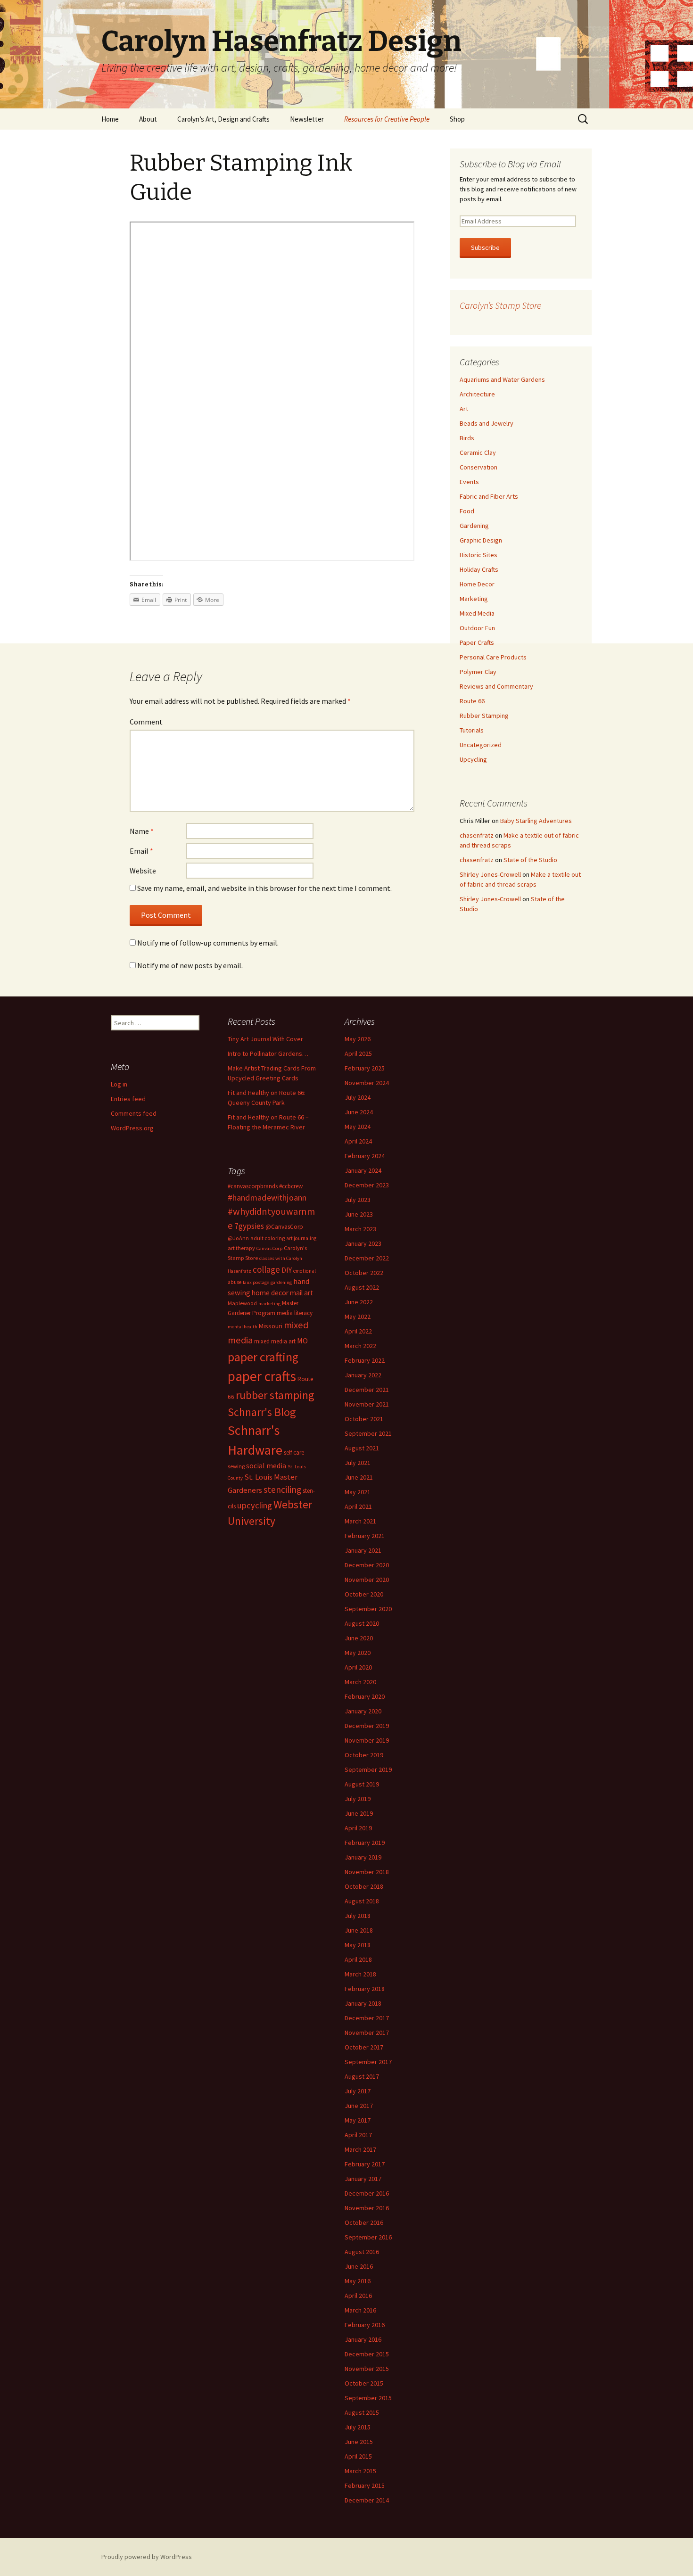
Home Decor (477, 584)
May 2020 (358, 1653)
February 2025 (365, 1068)
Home (110, 119)
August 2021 (362, 1448)
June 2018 (359, 1930)
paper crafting (263, 1357)
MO (302, 1341)
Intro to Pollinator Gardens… (268, 1053)
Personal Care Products (493, 657)
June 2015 (359, 2442)
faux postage (256, 1282)
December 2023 (367, 1185)
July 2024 (358, 1097)
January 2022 (363, 1375)
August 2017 (362, 2076)
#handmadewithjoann (267, 1197)
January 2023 (363, 1243)
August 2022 (362, 1287)
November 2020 (367, 1580)
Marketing (474, 599)
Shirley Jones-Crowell (490, 874)
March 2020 (360, 1682)
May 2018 (358, 1945)
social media (266, 1465)
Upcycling (473, 759)
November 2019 (367, 1740)
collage (266, 1269)
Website (143, 871)
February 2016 (365, 2325)
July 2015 (358, 2427)
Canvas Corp (269, 1248)
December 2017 (367, 2018)
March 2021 (360, 1521)
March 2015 (360, 2471)
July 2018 (358, 1916)
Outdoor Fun (477, 628)
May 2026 (358, 1039)
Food (467, 511)
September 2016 (368, 2237)
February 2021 (365, 1536)
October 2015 (364, 2383)
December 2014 (367, 2500)
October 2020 (364, 1594)
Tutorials (472, 730)
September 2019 (368, 1769)
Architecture (477, 394)
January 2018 (363, 2003)
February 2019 (365, 1843)
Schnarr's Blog (262, 1412)
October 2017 (364, 2047)
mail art (301, 1293)
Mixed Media (477, 613)
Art (464, 409)
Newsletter (307, 119)
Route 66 (472, 701)
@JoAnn (238, 1238)
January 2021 (363, 1550)
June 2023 (359, 1214)
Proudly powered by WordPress (147, 2557)
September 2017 (368, 2062)
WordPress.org (132, 1128)
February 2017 (365, 2164)
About (148, 119)
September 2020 (368, 1609)
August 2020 (362, 1623)
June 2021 (359, 1477)
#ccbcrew (291, 1186)
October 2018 (364, 1886)
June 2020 (359, 1638)
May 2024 (358, 1127)
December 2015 (367, 2354)
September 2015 (368, 2398)
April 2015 (358, 2456)
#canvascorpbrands (253, 1186)
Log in (119, 1084)
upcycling (255, 1505)
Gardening (474, 526)
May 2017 (358, 2120)
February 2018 (365, 1989)
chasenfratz (477, 835)
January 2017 (363, 2179)
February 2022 (365, 1360)
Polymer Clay (478, 672)
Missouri (271, 1326)
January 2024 (363, 1170)
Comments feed (134, 1113)
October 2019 (364, 1755)
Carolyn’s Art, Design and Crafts (223, 119)
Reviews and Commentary (496, 686)
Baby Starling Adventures (536, 821)
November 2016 (367, 2208)
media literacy (295, 1313)
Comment (146, 722)
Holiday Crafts (479, 569)
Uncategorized (481, 745)
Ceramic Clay (478, 453)
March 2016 (360, 2310)
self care (294, 1453)
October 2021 (364, 1419)
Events (469, 482)
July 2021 (358, 1463)
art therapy (241, 1248)
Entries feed (128, 1099)
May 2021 (358, 1492)
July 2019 (358, 1799)
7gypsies (249, 1226)
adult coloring (268, 1238)
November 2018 (367, 1872)
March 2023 (360, 1229)
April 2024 (358, 1141)
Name (142, 831)
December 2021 (367, 1390)
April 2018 (358, 1959)
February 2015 (365, 2485)
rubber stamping (275, 1395)
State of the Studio (530, 860)
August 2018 (362, 1901)
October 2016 (364, 2222)
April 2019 (358, 1828)
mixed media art (275, 1341)
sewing (236, 1466)
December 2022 (367, 1258)
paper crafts (262, 1376)
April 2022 (358, 1331)
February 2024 (365, 1156)
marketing (269, 1304)
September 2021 (368, 1433)
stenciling (282, 1490)
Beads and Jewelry (487, 423)
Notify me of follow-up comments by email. (208, 943)
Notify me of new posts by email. (190, 965)
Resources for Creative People (387, 119)
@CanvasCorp (284, 1227)
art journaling (301, 1238)
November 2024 (367, 1083)
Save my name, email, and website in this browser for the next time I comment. (264, 888)
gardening (281, 1282)
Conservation (478, 467)
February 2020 (365, 1696)
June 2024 (359, 1112)
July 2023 (358, 1200)
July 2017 (358, 2091)
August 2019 (362, 1784)
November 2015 (367, 2369)
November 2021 (367, 1404)
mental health (243, 1327)
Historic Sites (478, 555)
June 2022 (359, 1302)
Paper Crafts (477, 642)
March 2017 (360, 2149)
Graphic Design (481, 540)
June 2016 (359, 2266)
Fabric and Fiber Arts (489, 496)
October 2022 (364, 1273)
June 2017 (359, 2106)
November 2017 (367, 2033)
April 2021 (358, 1506)
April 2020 (358, 1667)
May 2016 (358, 2281)
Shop (457, 119)
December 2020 (367, 1565)
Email (141, 851)
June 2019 (359, 1813)
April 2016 (358, 2296)
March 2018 (360, 1974)
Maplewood (242, 1303)
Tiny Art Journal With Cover (265, 1039)
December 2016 (367, 2193)
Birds (467, 438)
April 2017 (358, 2135)
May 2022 (358, 1317)
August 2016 (362, 2252)
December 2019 (367, 1726)
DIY (287, 1270)
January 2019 (363, 1857)
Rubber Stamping (484, 716)
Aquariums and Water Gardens (502, 379)
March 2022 (360, 1346)
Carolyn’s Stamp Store (500, 305)
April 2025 (358, 1053)
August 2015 (362, 2412)
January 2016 (363, 2339)
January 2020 (363, 1711)
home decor (270, 1293)
